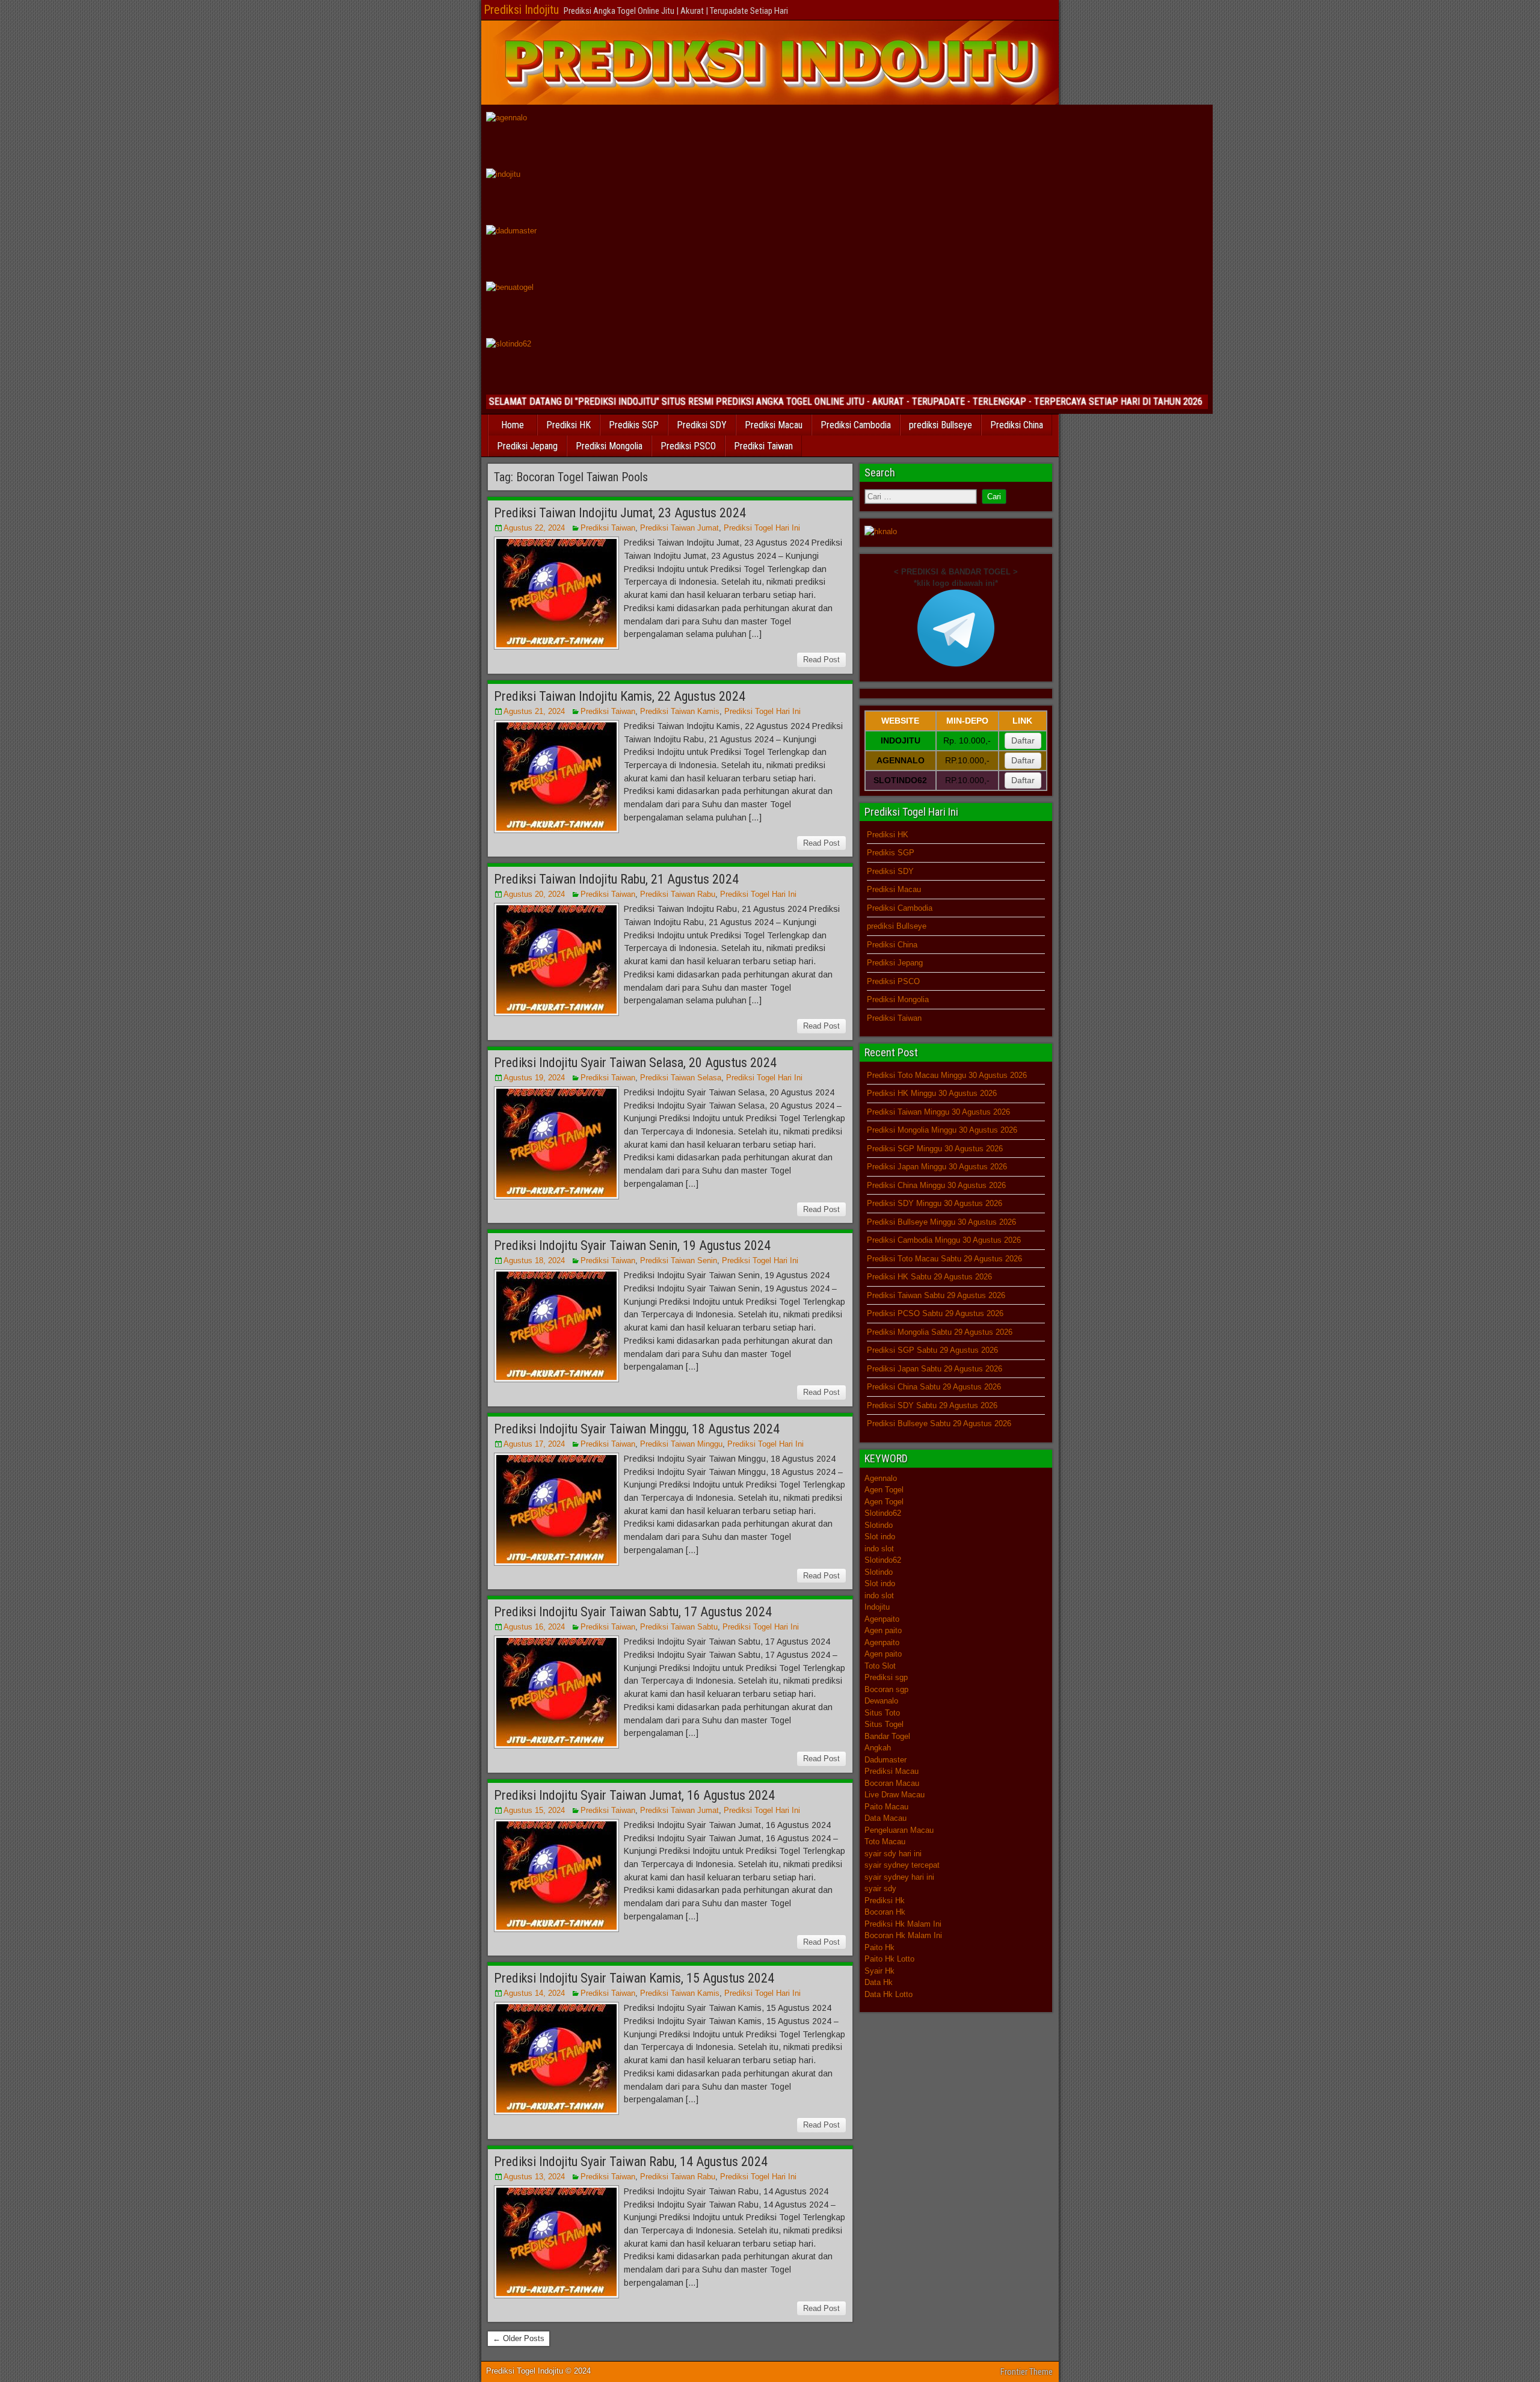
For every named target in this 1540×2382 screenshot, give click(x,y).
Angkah (878, 1748)
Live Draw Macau (895, 1795)
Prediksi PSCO (688, 446)
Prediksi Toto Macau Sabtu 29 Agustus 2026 (944, 1259)
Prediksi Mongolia (609, 446)
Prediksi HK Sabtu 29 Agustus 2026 (929, 1277)
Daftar (1023, 740)
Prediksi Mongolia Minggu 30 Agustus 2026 (942, 1130)
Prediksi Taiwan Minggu (681, 1444)
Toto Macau (885, 1842)
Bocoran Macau (892, 1783)
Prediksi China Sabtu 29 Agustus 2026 (934, 1387)
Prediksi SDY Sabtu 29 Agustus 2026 (932, 1405)
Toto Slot (880, 1666)
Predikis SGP (634, 425)
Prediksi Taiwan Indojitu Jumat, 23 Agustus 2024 (620, 513)
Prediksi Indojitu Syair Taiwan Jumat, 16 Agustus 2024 (634, 1795)
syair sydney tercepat (902, 1865)
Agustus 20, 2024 (534, 894)
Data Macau (885, 1818)
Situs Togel (884, 1724)
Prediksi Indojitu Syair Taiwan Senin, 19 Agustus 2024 (632, 1245)
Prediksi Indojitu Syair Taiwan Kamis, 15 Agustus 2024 (634, 1978)
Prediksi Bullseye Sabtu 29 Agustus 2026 (939, 1423)
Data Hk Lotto (889, 1994)
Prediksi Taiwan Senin (679, 1260)
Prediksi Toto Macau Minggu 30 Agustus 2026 (947, 1075)
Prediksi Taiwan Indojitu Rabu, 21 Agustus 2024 (616, 879)
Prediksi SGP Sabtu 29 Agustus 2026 (932, 1350)
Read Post (821, 660)
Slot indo (880, 1537)
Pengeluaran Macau (899, 1830)
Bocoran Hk (885, 1912)
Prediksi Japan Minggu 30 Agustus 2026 (937, 1167)
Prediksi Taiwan (763, 446)
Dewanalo (881, 1701)
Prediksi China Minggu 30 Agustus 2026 (936, 1185)
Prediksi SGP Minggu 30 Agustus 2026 (935, 1149)
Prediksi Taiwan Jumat (679, 528)
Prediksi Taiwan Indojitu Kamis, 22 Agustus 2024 (620, 696)
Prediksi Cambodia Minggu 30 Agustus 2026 (944, 1240)
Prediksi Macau (774, 425)
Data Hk (879, 1982)
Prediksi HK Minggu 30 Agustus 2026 (932, 1093)
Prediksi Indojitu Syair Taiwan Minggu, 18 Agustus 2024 (637, 1429)
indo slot (879, 1549)
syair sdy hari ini (893, 1854)
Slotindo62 (883, 1513)
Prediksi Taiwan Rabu (678, 894)
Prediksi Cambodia (856, 425)
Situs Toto (882, 1713)
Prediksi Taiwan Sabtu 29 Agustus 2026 (936, 1295)
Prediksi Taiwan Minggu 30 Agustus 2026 (938, 1112)
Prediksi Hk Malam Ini (903, 1924)
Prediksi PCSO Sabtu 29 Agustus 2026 (935, 1313)
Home (513, 425)
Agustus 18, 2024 (534, 1260)
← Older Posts (519, 2338)
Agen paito (883, 1630)
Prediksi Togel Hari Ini (762, 528)
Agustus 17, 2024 (534, 1444)
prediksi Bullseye (941, 425)
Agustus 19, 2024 (534, 1078)
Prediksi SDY (702, 425)
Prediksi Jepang (527, 446)
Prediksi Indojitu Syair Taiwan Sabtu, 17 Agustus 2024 (633, 1612)
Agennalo (881, 1478)
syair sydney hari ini (899, 1877)
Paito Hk (879, 1947)
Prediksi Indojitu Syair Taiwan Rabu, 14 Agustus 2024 (631, 2162)
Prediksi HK (568, 425)
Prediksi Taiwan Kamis (680, 711)
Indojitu (877, 1607)
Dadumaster (885, 1760)
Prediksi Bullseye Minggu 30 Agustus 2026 (941, 1222)
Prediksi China (1017, 425)
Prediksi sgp (886, 1677)
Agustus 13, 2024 (534, 2177)
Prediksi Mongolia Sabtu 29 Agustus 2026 (940, 1332)
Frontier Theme (1027, 2372)
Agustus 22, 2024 (534, 528)
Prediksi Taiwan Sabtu (679, 1627)
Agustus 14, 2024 (534, 1993)
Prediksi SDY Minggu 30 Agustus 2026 (935, 1203)
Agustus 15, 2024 (534, 1810)
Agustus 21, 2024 (534, 711)
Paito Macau (886, 1807)
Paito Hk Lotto (889, 1959)
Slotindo (879, 1525)
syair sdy (880, 1888)
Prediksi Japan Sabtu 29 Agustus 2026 (935, 1369)
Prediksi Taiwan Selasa (681, 1078)
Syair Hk (879, 1971)
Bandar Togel (887, 1736)
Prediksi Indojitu (521, 10)
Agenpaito (882, 1619)
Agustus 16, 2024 (534, 1627)
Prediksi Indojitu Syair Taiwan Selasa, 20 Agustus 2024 (635, 1063)
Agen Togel (884, 1490)
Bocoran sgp (886, 1689)
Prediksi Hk (885, 1900)
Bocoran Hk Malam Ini (903, 1935)
